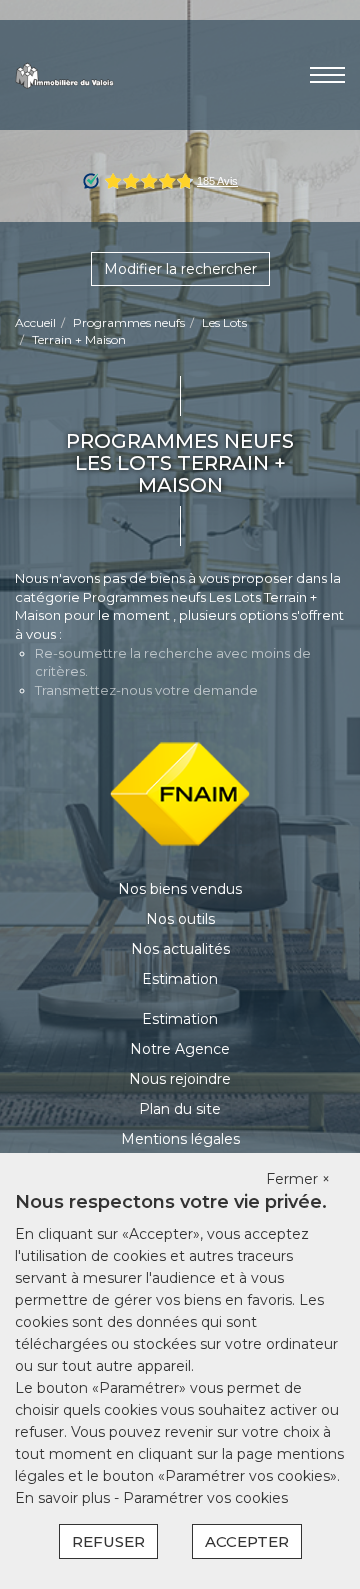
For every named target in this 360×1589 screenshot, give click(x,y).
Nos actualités (180, 949)
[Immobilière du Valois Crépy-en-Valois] (64, 74)
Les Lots (224, 322)
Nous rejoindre (180, 1079)
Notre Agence (180, 1049)
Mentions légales (180, 1139)
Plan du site (180, 1109)
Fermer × (298, 1179)
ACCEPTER (247, 1541)
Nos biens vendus (180, 889)
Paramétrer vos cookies (205, 1498)
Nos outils (180, 919)
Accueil (35, 322)
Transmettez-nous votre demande (146, 690)
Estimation (180, 979)
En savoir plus (64, 1498)
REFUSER (108, 1541)
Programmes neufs (129, 322)
